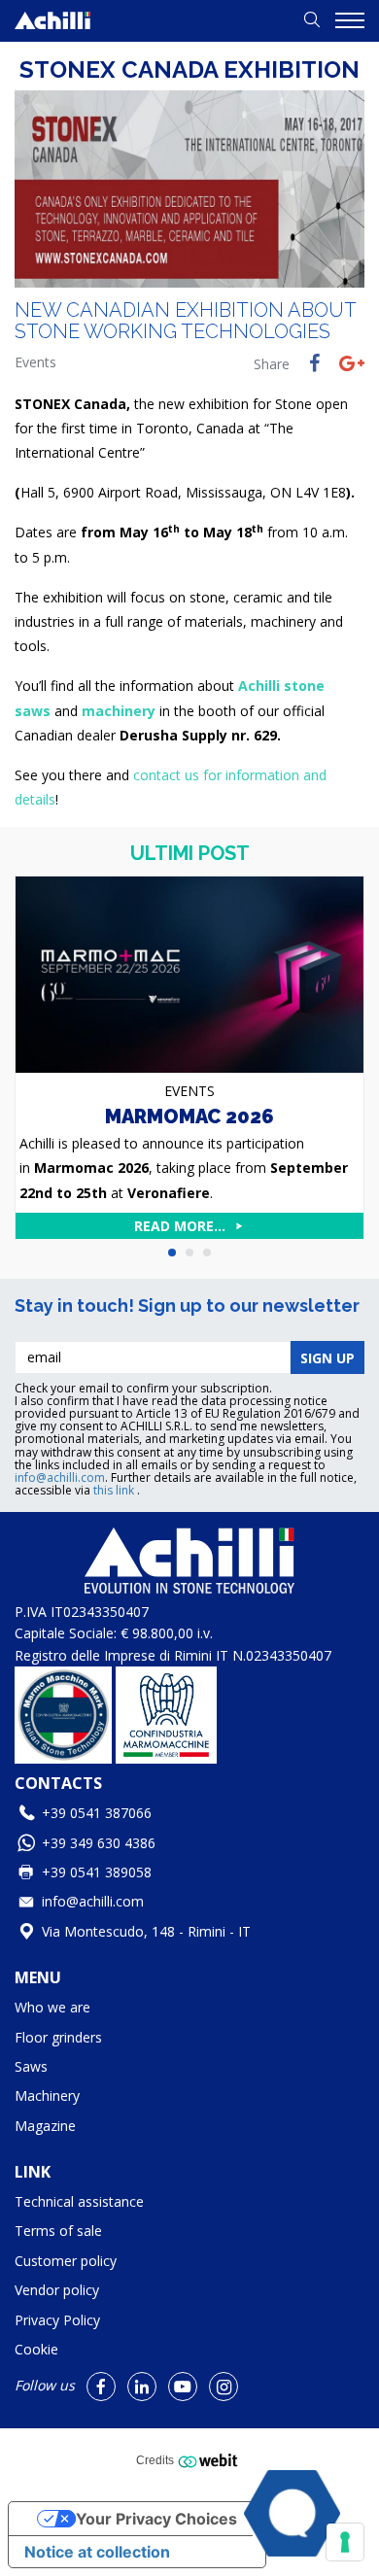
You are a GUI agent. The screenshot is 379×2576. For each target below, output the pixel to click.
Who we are (52, 2007)
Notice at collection (97, 2552)
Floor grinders (58, 2037)
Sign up (327, 1358)
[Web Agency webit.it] (210, 2460)
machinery (119, 711)
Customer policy (66, 2261)
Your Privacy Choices (156, 2519)
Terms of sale (58, 2231)
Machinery (47, 2095)
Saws (31, 2066)
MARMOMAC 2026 (189, 1116)
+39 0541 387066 (97, 1813)
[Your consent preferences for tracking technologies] (345, 2542)
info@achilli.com (60, 1477)
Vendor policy (57, 2290)
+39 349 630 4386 (99, 1843)
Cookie (36, 2349)
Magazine (45, 2126)
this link (115, 1490)
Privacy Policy (57, 2320)
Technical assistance (79, 2201)
